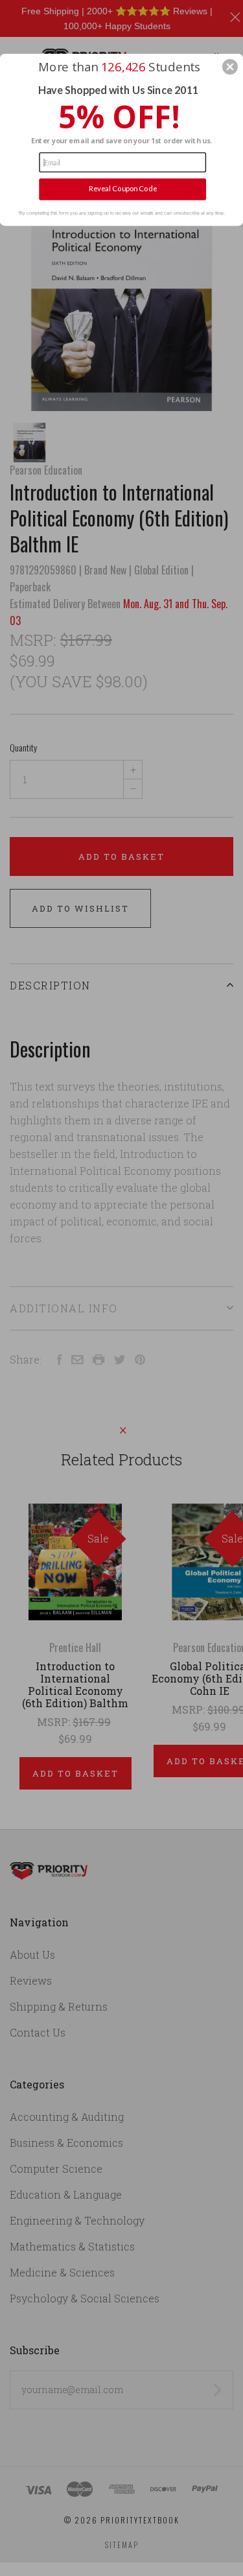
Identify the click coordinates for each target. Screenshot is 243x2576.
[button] (230, 67)
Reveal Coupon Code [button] (123, 189)
